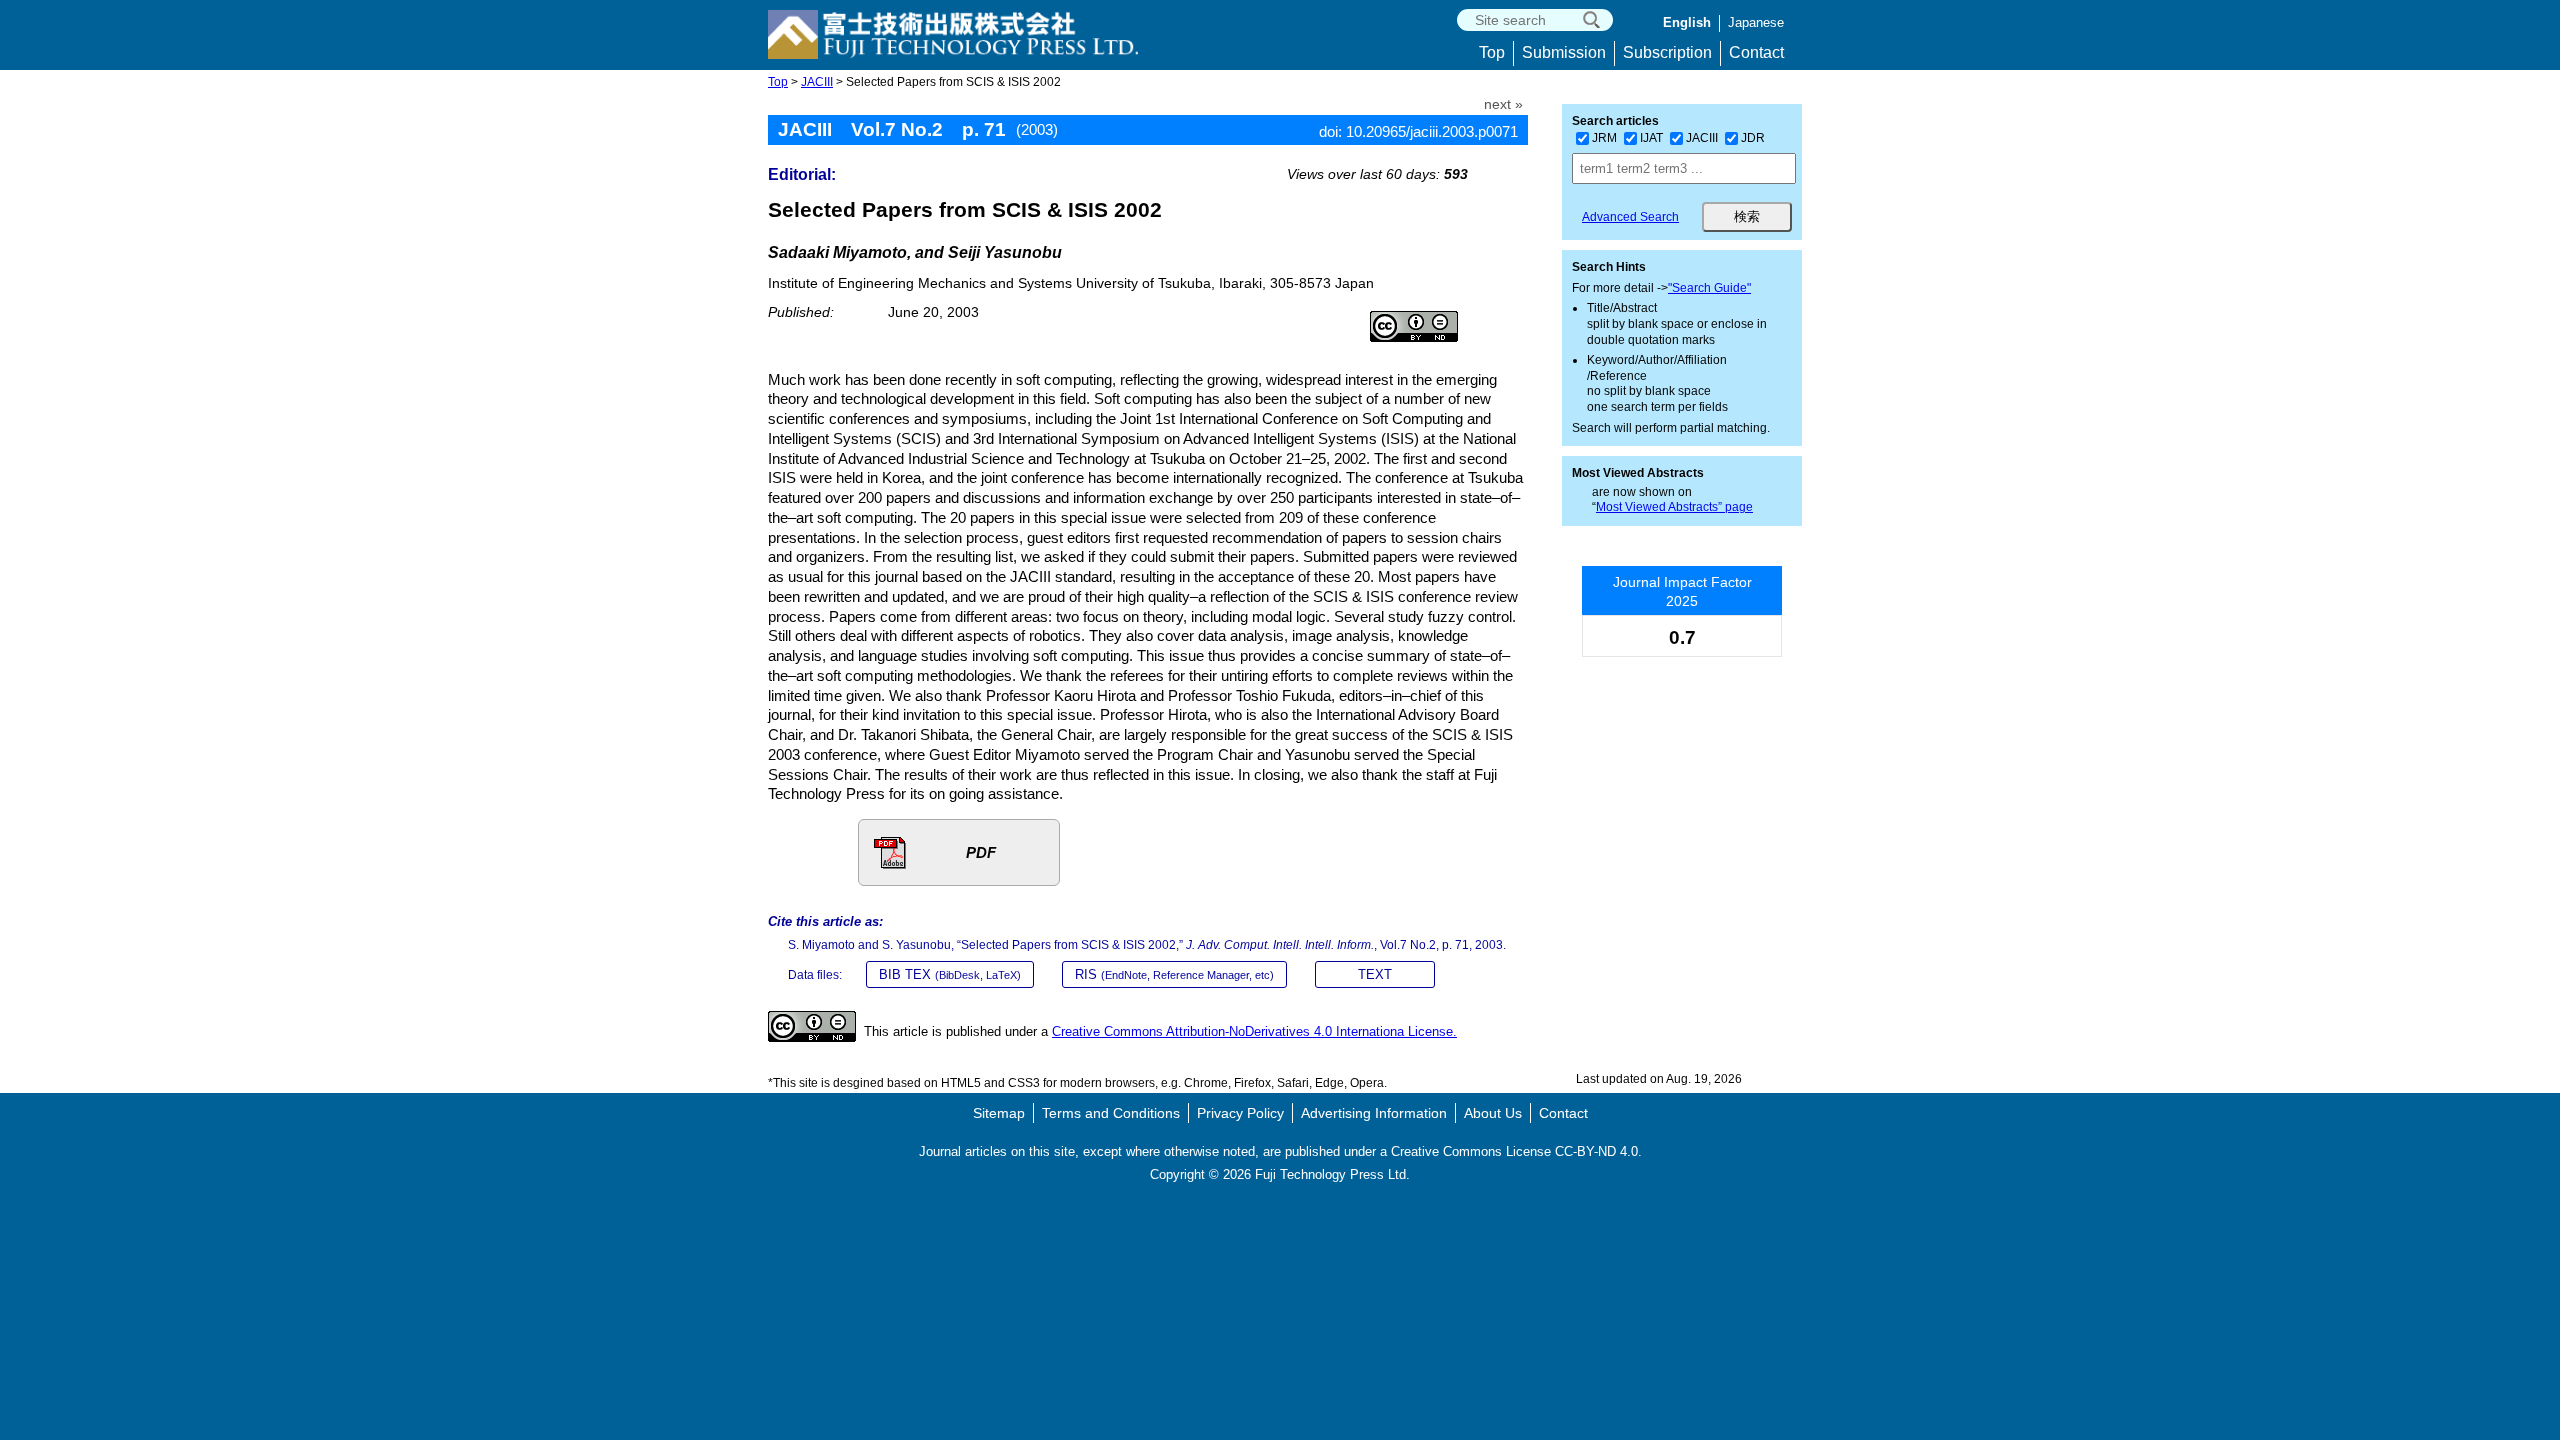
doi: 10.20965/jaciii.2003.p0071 (1418, 131)
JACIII (817, 82)
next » (1503, 104)
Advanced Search (1630, 217)
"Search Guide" (1709, 288)
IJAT (1651, 138)
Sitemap (999, 1113)
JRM (1604, 138)
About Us (1493, 1113)
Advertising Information (1374, 1113)
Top (1492, 52)
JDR (1753, 138)
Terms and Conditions (1111, 1113)
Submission (1564, 52)
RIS (1174, 974)
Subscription (1667, 52)
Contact (1756, 52)
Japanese (1756, 22)
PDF (981, 852)
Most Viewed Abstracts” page (1674, 507)
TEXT (1375, 974)
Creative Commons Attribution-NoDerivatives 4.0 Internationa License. (1254, 1031)
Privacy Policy (1240, 1113)
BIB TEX (950, 974)
